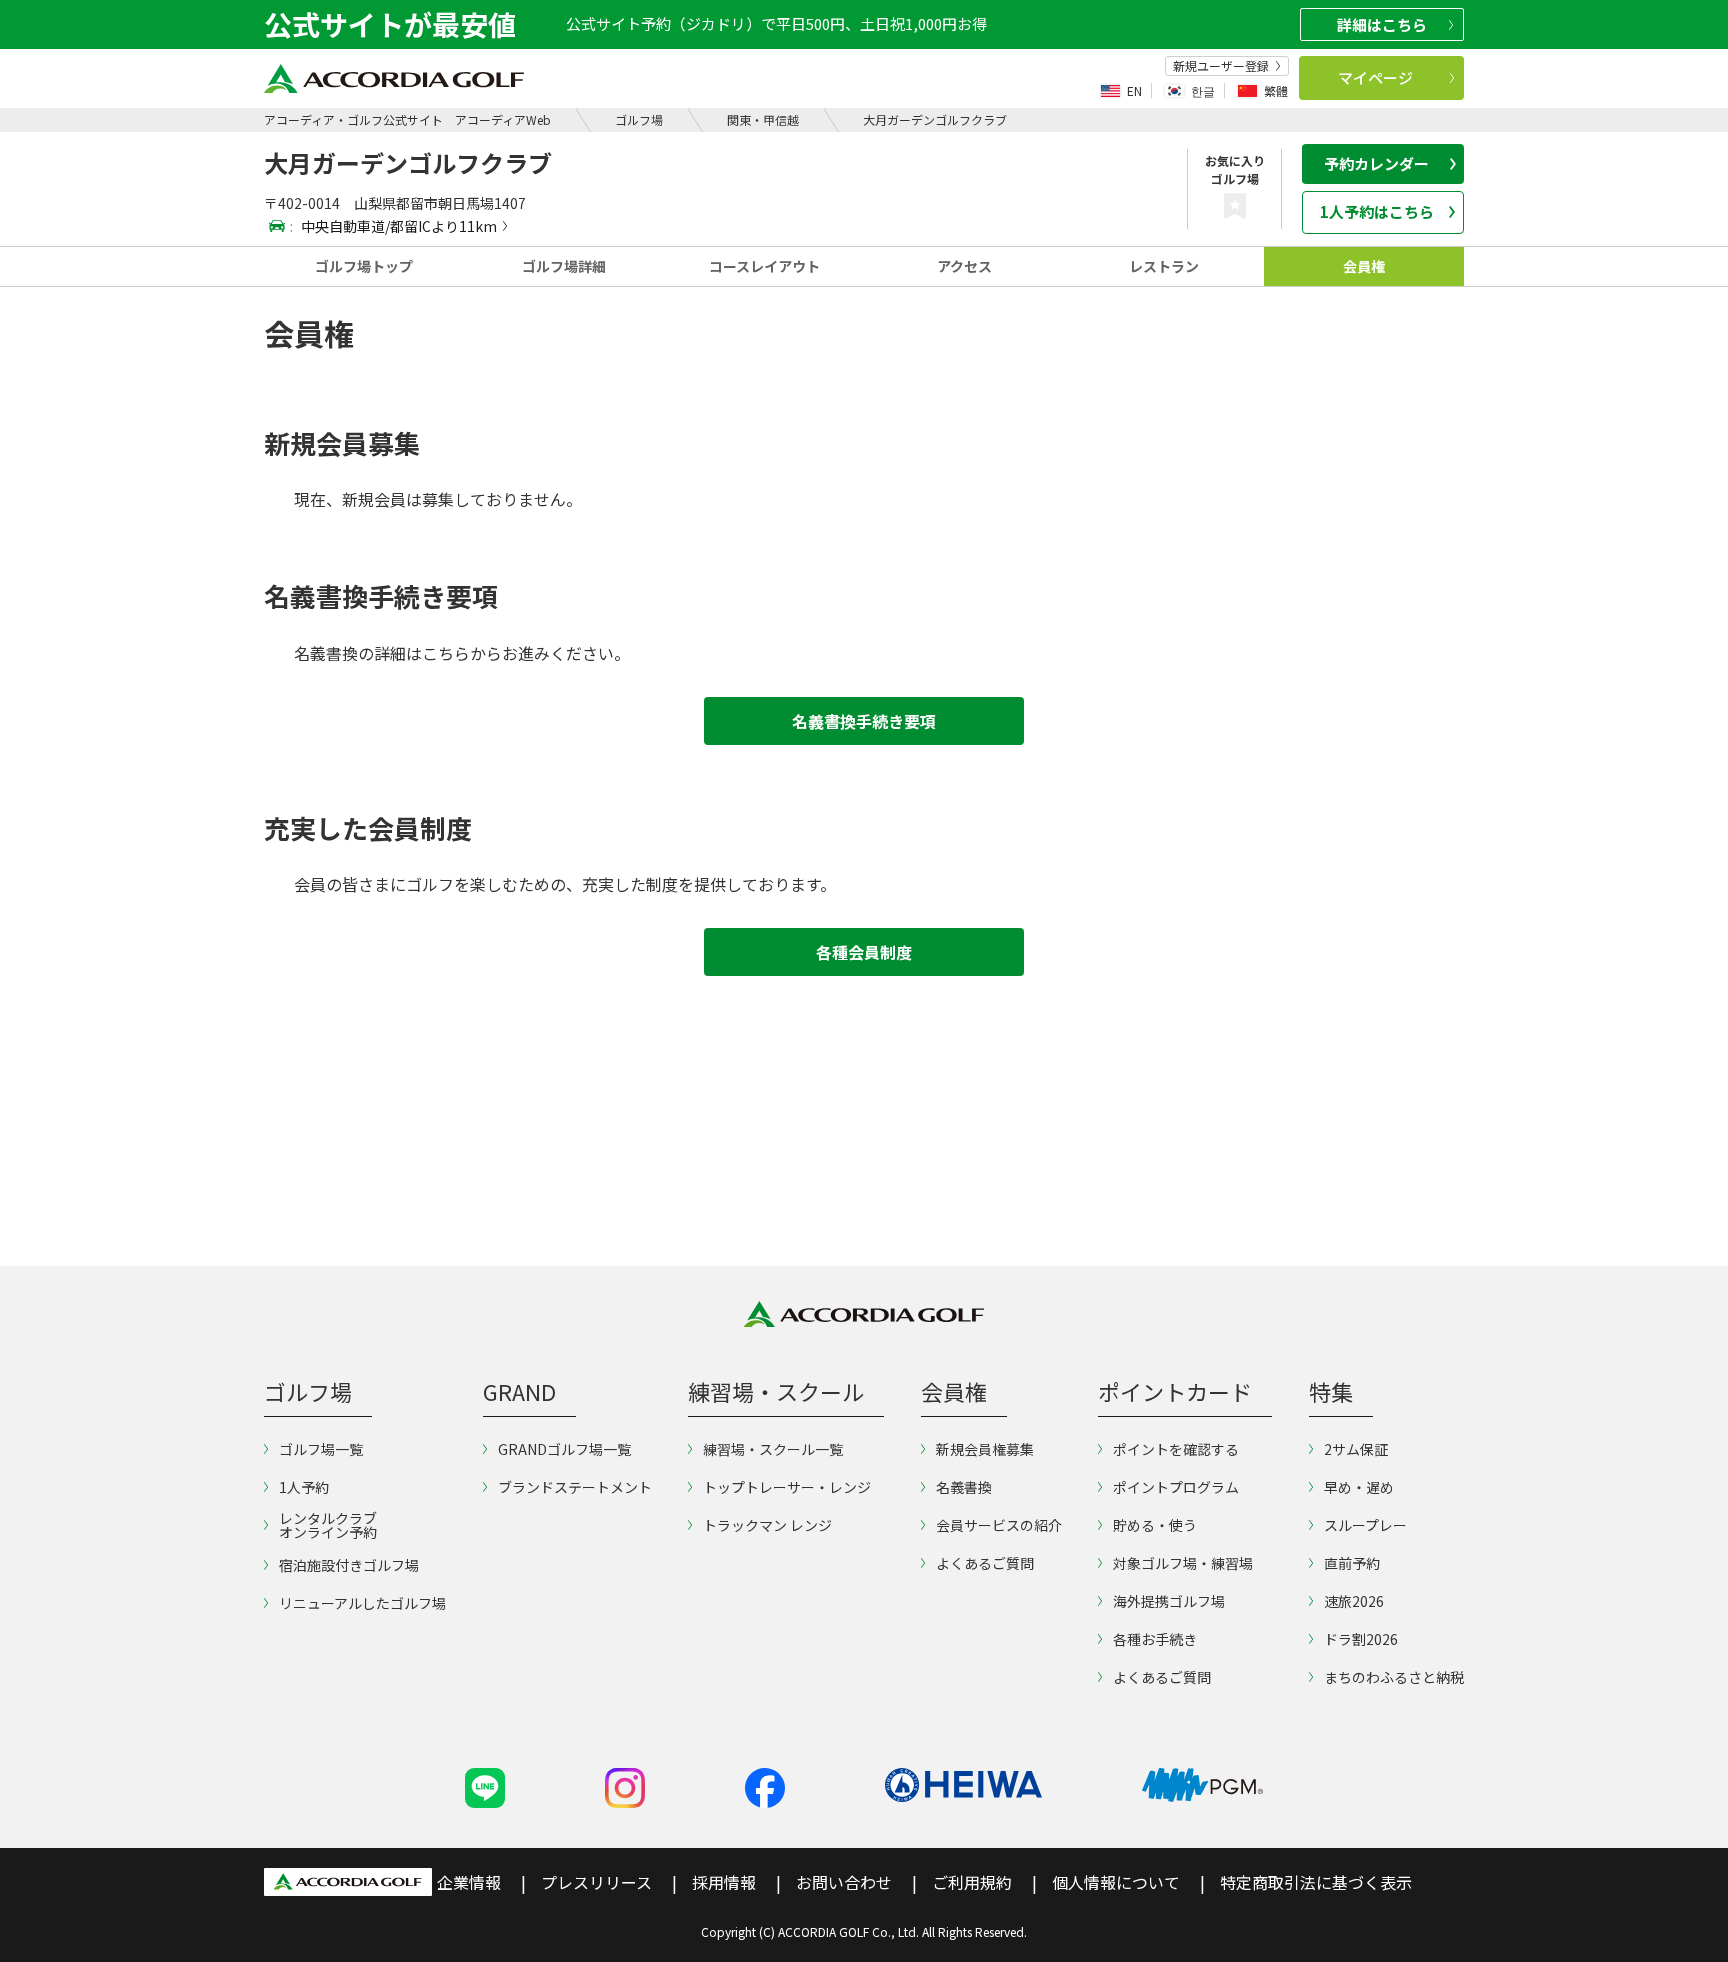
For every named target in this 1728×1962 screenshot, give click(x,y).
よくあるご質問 (985, 1563)
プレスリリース (596, 1882)
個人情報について (1116, 1882)
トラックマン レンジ (767, 1525)
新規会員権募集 (985, 1449)
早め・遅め (1359, 1487)
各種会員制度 (864, 952)
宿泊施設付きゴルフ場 (349, 1565)
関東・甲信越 (763, 119)
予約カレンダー (1376, 163)
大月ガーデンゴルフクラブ (935, 119)
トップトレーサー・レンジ (787, 1487)
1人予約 (304, 1487)
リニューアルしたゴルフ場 (362, 1603)
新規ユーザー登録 (1221, 66)
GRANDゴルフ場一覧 (564, 1449)
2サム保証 (1356, 1449)
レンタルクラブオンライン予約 (328, 1525)
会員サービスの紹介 (999, 1525)
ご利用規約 (972, 1882)
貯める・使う (1155, 1525)
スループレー (1365, 1525)
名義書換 (964, 1487)
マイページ (1375, 77)
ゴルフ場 (639, 119)
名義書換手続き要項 (864, 721)
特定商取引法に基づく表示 (1316, 1882)
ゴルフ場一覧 (321, 1449)
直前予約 (1352, 1563)
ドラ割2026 (1361, 1639)
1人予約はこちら (1377, 211)
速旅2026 (1354, 1601)
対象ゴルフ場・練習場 (1183, 1563)
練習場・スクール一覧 (773, 1449)
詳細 (1382, 24)
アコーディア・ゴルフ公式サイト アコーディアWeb (407, 119)
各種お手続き (1155, 1639)
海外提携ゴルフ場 (1169, 1601)
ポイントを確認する (1176, 1449)
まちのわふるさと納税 (1394, 1677)
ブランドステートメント (575, 1487)
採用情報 (724, 1882)
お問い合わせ (844, 1882)
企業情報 (469, 1882)
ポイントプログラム (1176, 1487)
